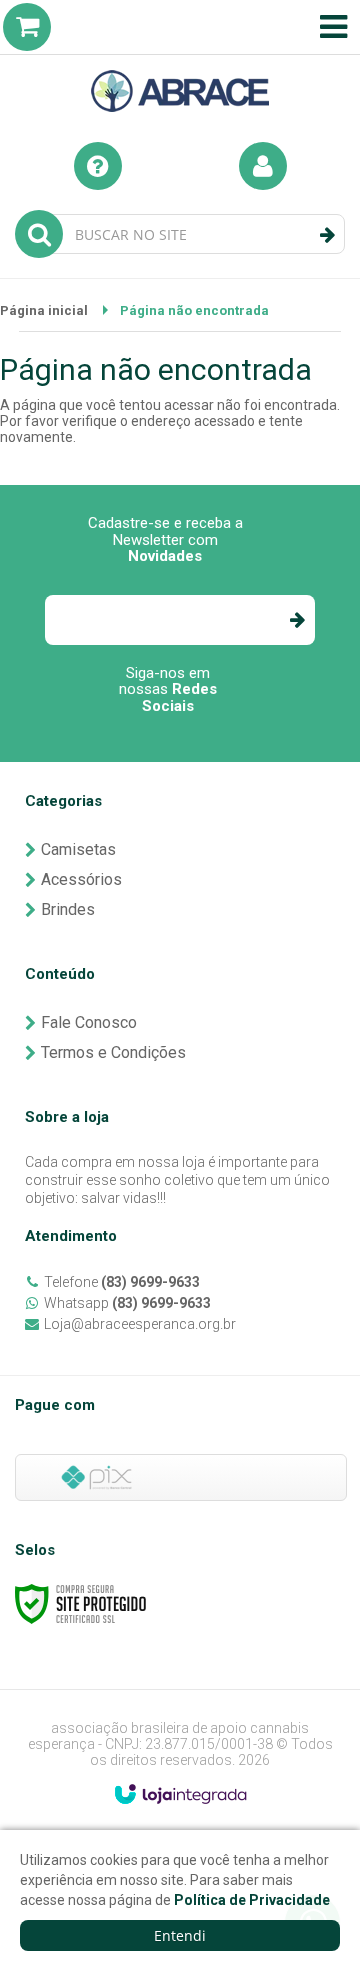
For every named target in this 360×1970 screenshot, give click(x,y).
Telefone (122, 1282)
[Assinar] (296, 620)
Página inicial (44, 310)
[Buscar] (327, 235)
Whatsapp (127, 1303)
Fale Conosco (89, 1022)
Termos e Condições (113, 1052)
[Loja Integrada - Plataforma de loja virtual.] (180, 1794)
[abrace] (180, 61)
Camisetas (78, 849)
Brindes (68, 909)
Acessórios (81, 879)
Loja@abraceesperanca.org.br (140, 1324)
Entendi (180, 1935)
